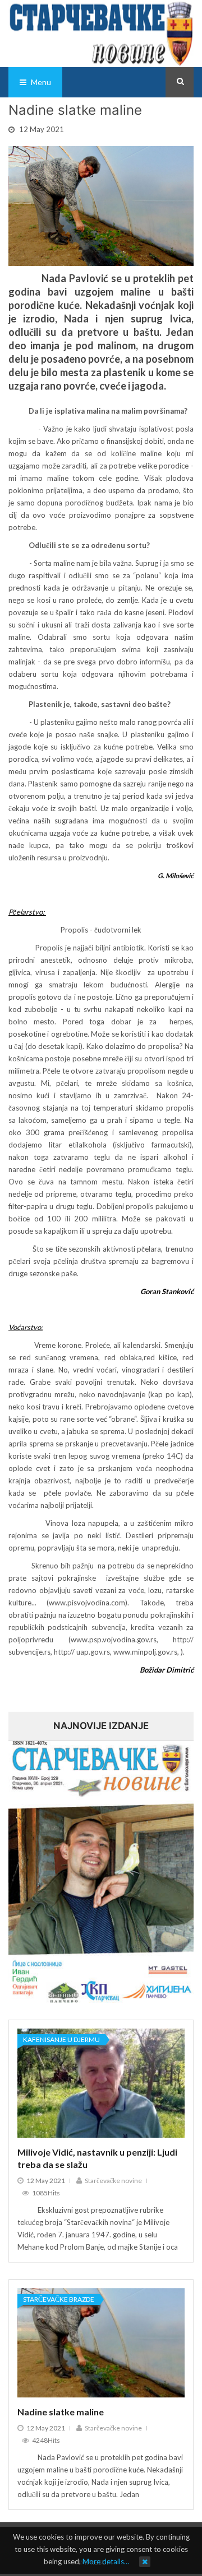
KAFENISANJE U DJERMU (61, 2039)
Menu (40, 82)
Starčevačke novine (113, 2181)
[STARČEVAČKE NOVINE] (101, 32)
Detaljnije (100, 2137)
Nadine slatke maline (61, 2412)
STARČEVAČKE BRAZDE (59, 2299)
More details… (106, 2561)
